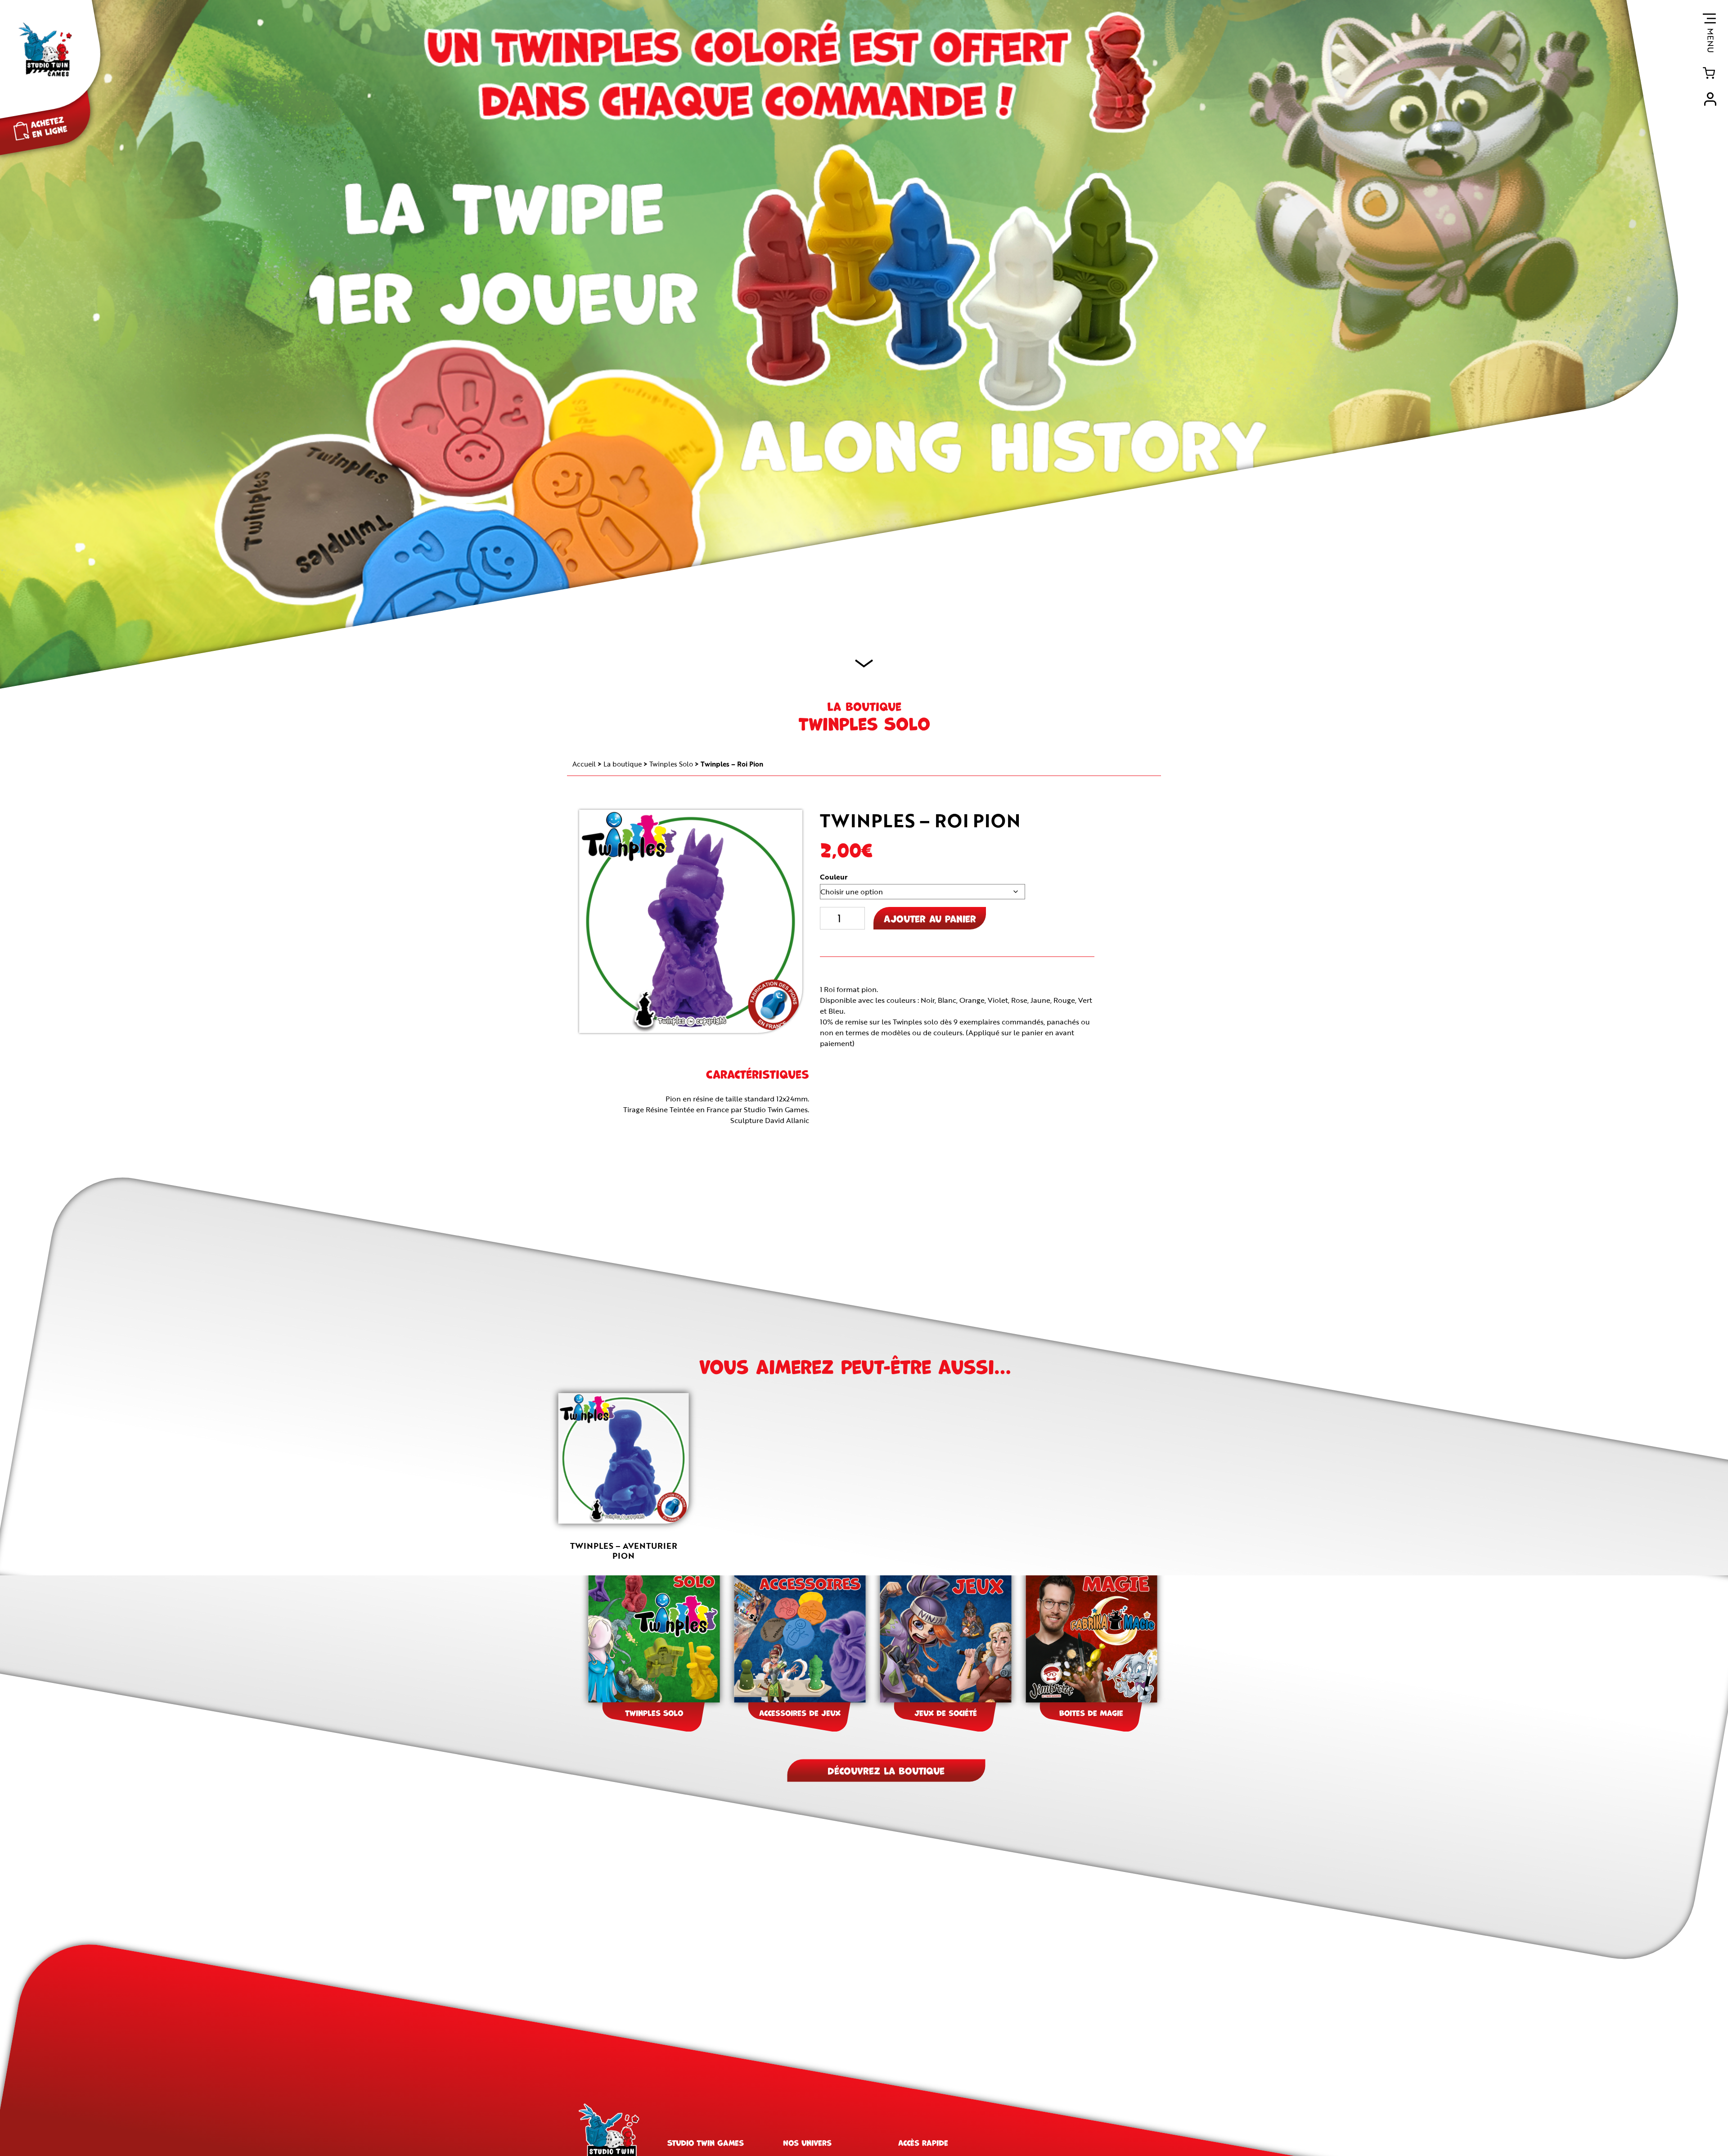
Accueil (584, 764)
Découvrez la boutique (886, 1770)
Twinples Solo (671, 764)
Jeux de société (946, 1712)
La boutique (623, 764)
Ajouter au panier (930, 918)
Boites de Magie (1091, 1712)
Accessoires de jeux (800, 1712)
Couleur (834, 877)
